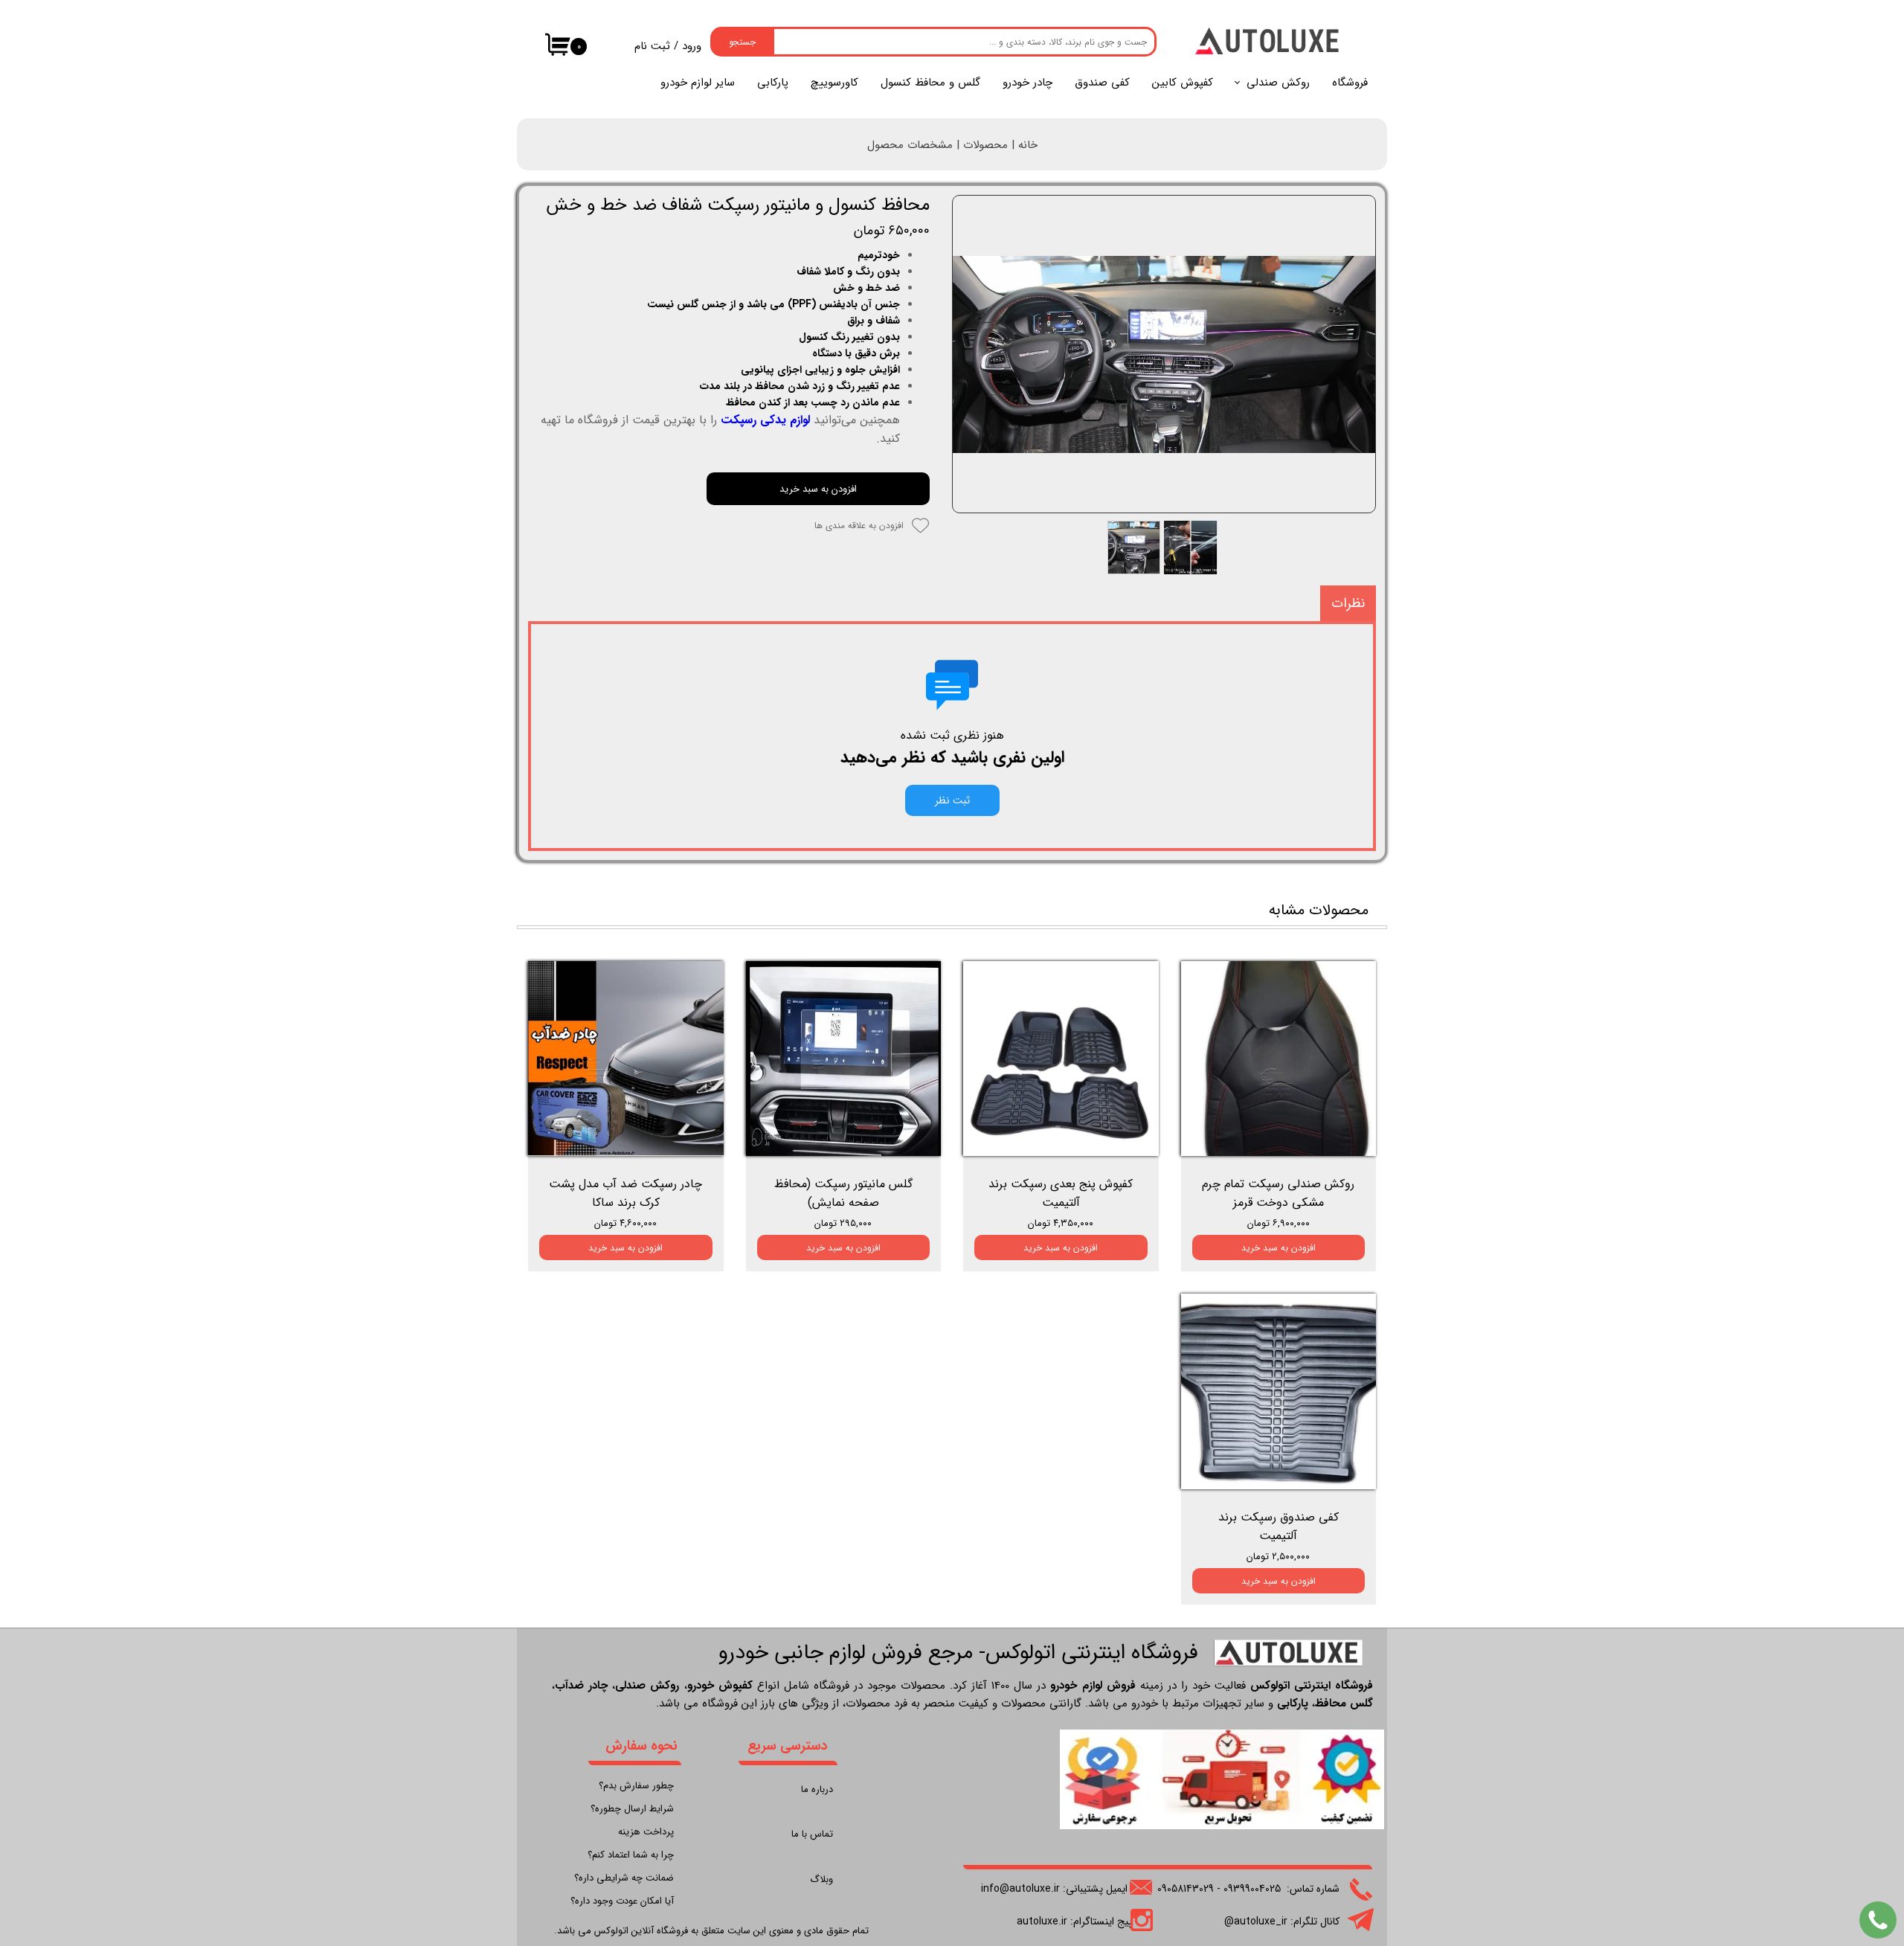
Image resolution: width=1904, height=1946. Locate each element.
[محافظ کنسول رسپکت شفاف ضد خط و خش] (1164, 354)
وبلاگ (821, 1879)
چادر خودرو (1027, 83)
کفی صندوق (1102, 83)
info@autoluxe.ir (1020, 1889)
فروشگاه (1350, 83)
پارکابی (773, 83)
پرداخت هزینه (646, 1832)
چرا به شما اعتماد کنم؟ (631, 1855)
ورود (692, 46)
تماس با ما (812, 1834)
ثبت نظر (952, 800)
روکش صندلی (1278, 83)
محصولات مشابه (1319, 910)
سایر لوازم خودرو (698, 83)
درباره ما (817, 1789)
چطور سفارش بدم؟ (636, 1786)
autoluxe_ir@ (1256, 1921)
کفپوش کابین (1183, 83)
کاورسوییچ (834, 83)
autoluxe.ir (1042, 1921)
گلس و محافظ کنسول (930, 83)
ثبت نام (652, 46)
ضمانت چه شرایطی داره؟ (624, 1878)
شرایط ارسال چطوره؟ (632, 1809)
